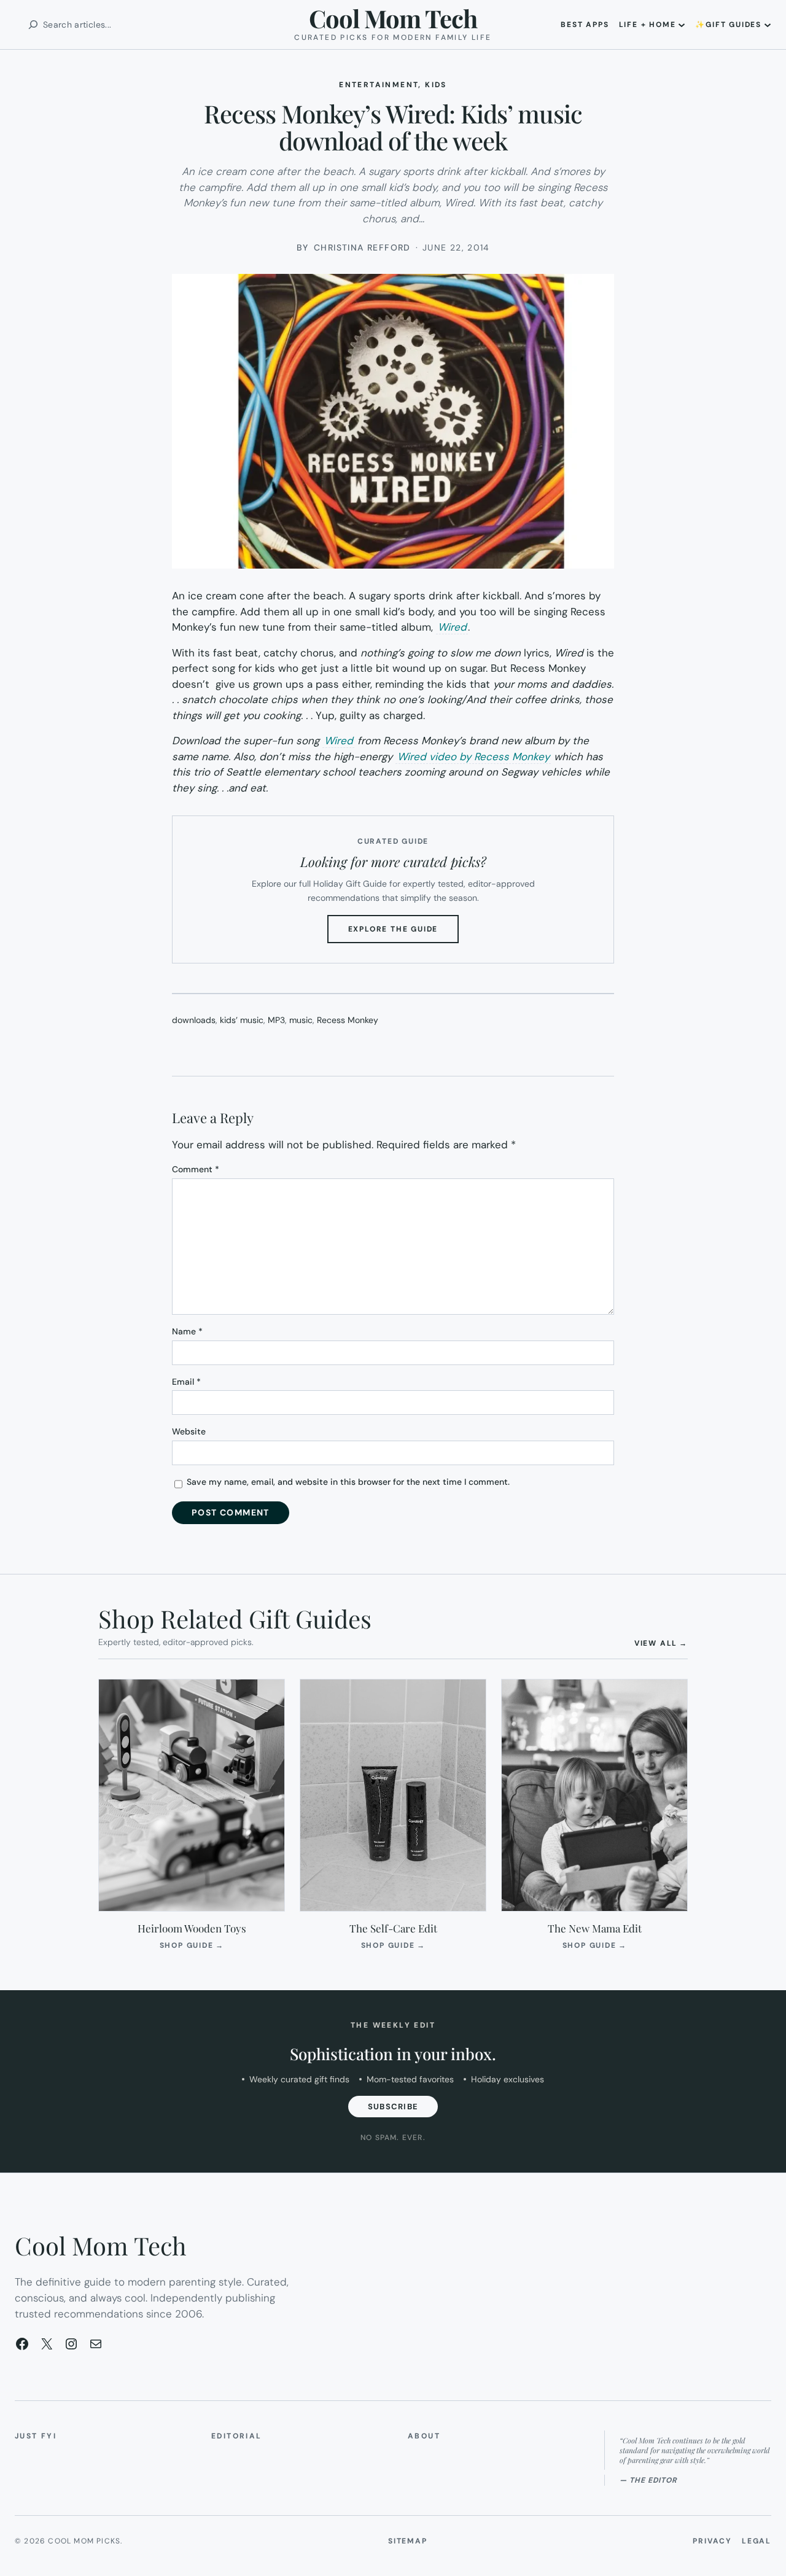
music (301, 1020)
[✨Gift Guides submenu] (768, 25)
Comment (196, 1169)
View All (661, 1643)
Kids (436, 85)
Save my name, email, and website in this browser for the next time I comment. (348, 1482)
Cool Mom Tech (393, 18)
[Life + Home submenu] (682, 25)
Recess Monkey (348, 1020)
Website (189, 1431)
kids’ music (242, 1020)
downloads (194, 1020)
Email (186, 1382)
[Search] (33, 25)
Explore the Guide (404, 933)
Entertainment (379, 85)
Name (187, 1331)
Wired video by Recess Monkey (473, 757)
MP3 (276, 1020)
